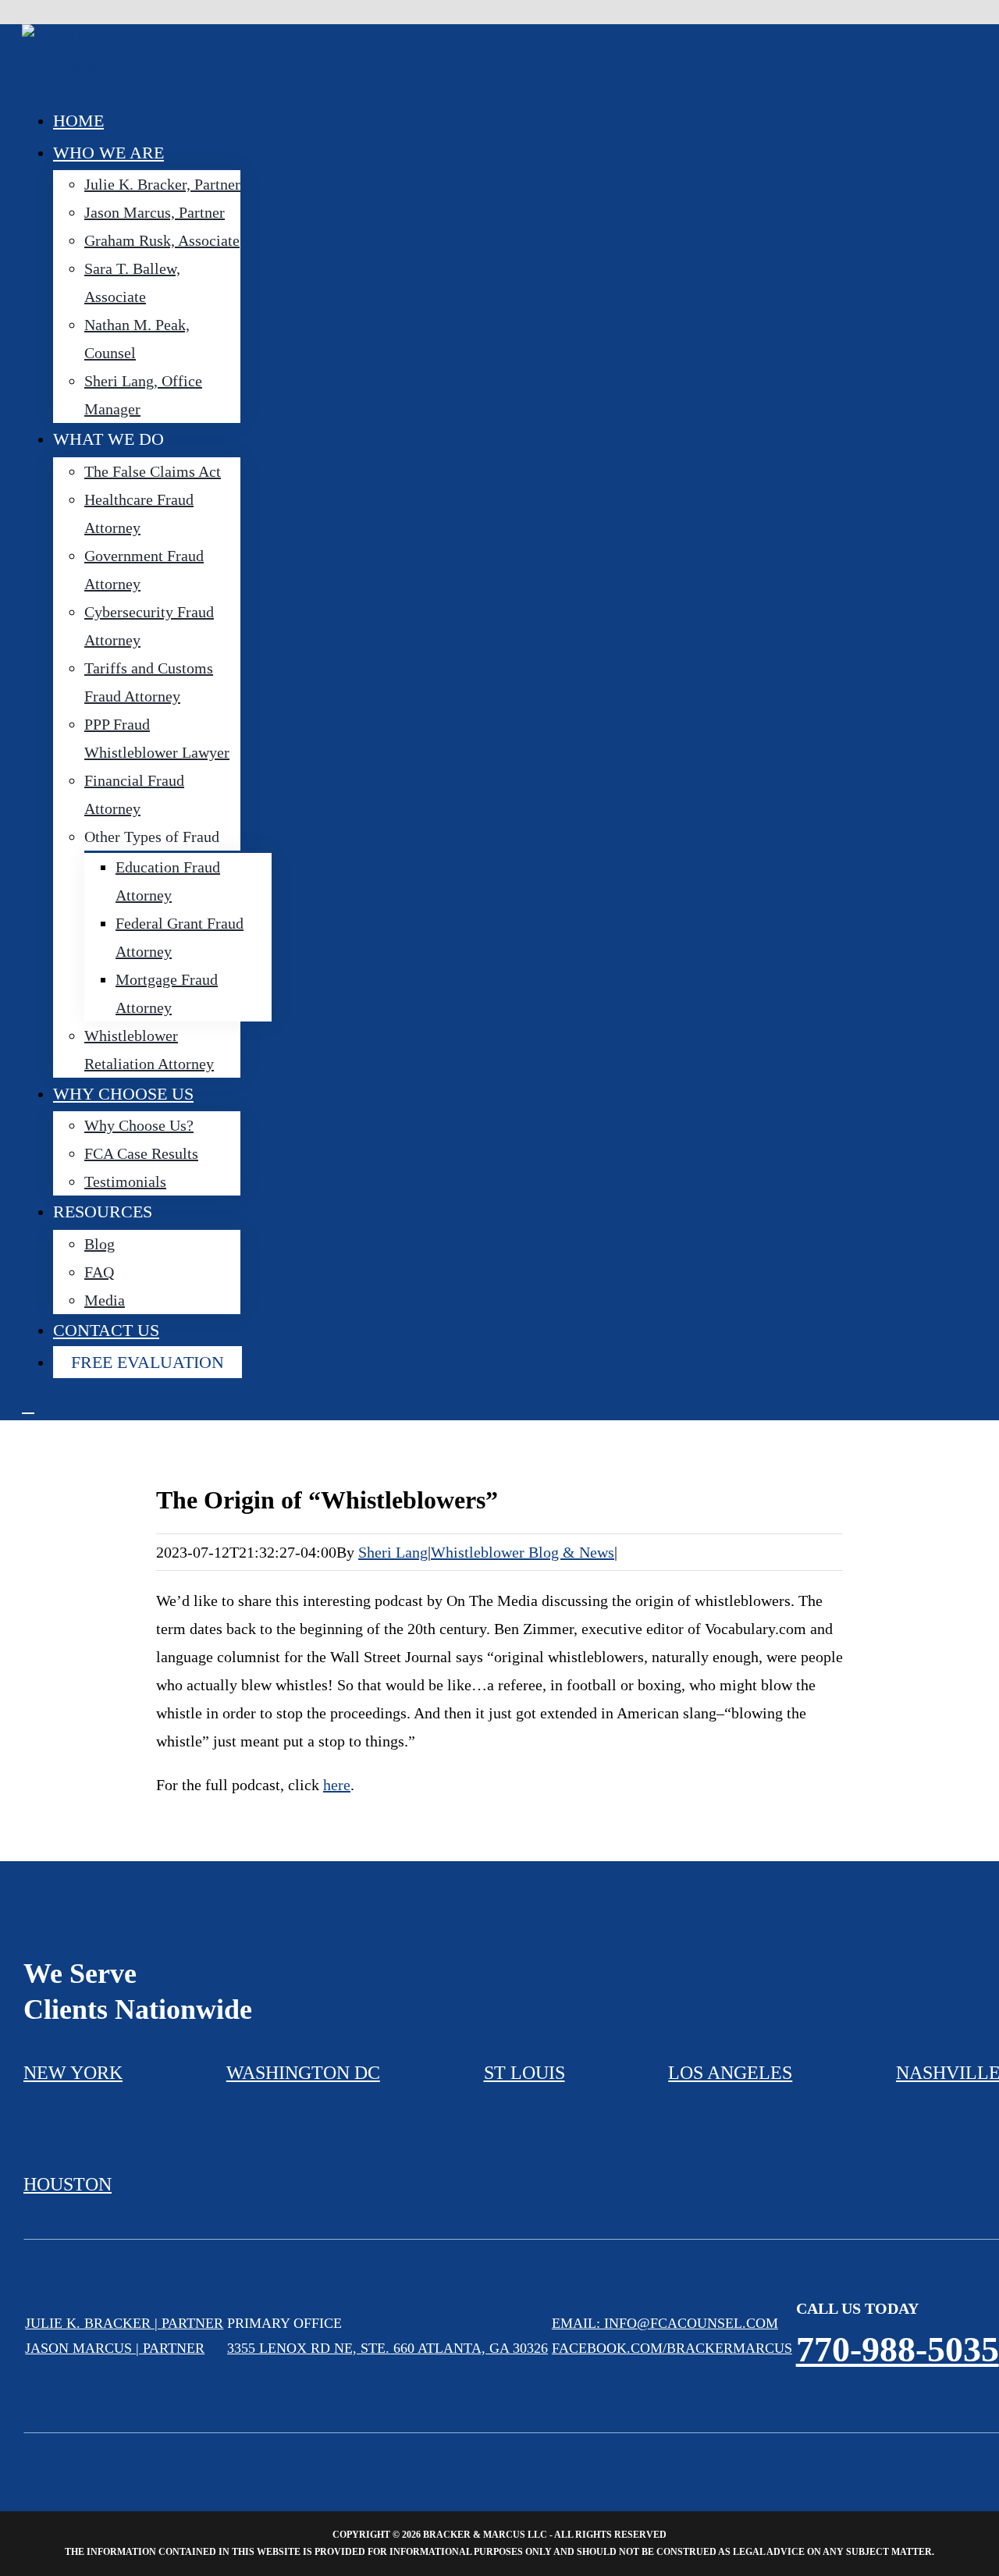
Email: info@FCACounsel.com (665, 2323)
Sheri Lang (393, 1552)
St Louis (524, 2073)
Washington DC (303, 2073)
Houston (68, 2184)
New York (73, 2073)
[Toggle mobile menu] (28, 1406)
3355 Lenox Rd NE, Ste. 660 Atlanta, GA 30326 (388, 2348)
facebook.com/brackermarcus (672, 2348)
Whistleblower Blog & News (523, 1552)
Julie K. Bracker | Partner (124, 2323)
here (337, 1785)
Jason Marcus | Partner (115, 2348)
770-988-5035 (898, 2349)
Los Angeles (730, 2073)
